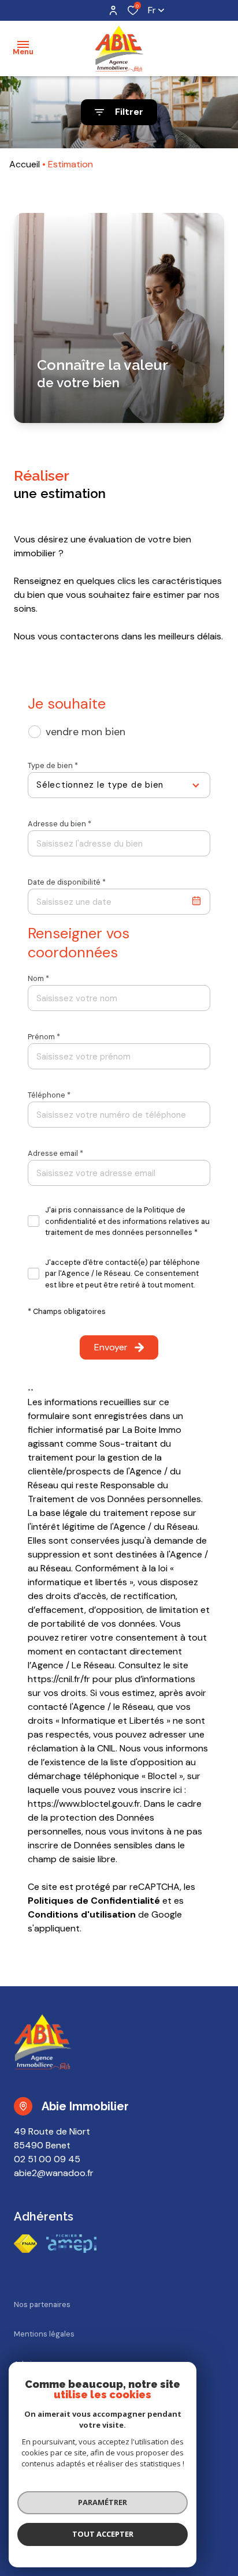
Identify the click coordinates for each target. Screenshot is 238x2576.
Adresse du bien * (59, 824)
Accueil (25, 164)
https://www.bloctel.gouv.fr (84, 1804)
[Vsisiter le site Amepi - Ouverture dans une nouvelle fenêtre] (71, 2244)
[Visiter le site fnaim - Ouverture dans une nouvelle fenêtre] (25, 2244)
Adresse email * (55, 1153)
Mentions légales (44, 2334)
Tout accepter (103, 2534)
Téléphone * (49, 1095)
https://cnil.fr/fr (59, 1679)
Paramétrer (103, 2502)
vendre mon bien (85, 732)
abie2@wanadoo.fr (54, 2173)
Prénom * (44, 1037)
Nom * (38, 978)
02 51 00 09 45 (47, 2159)
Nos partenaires (42, 2304)
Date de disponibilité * (67, 882)
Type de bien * (53, 765)
